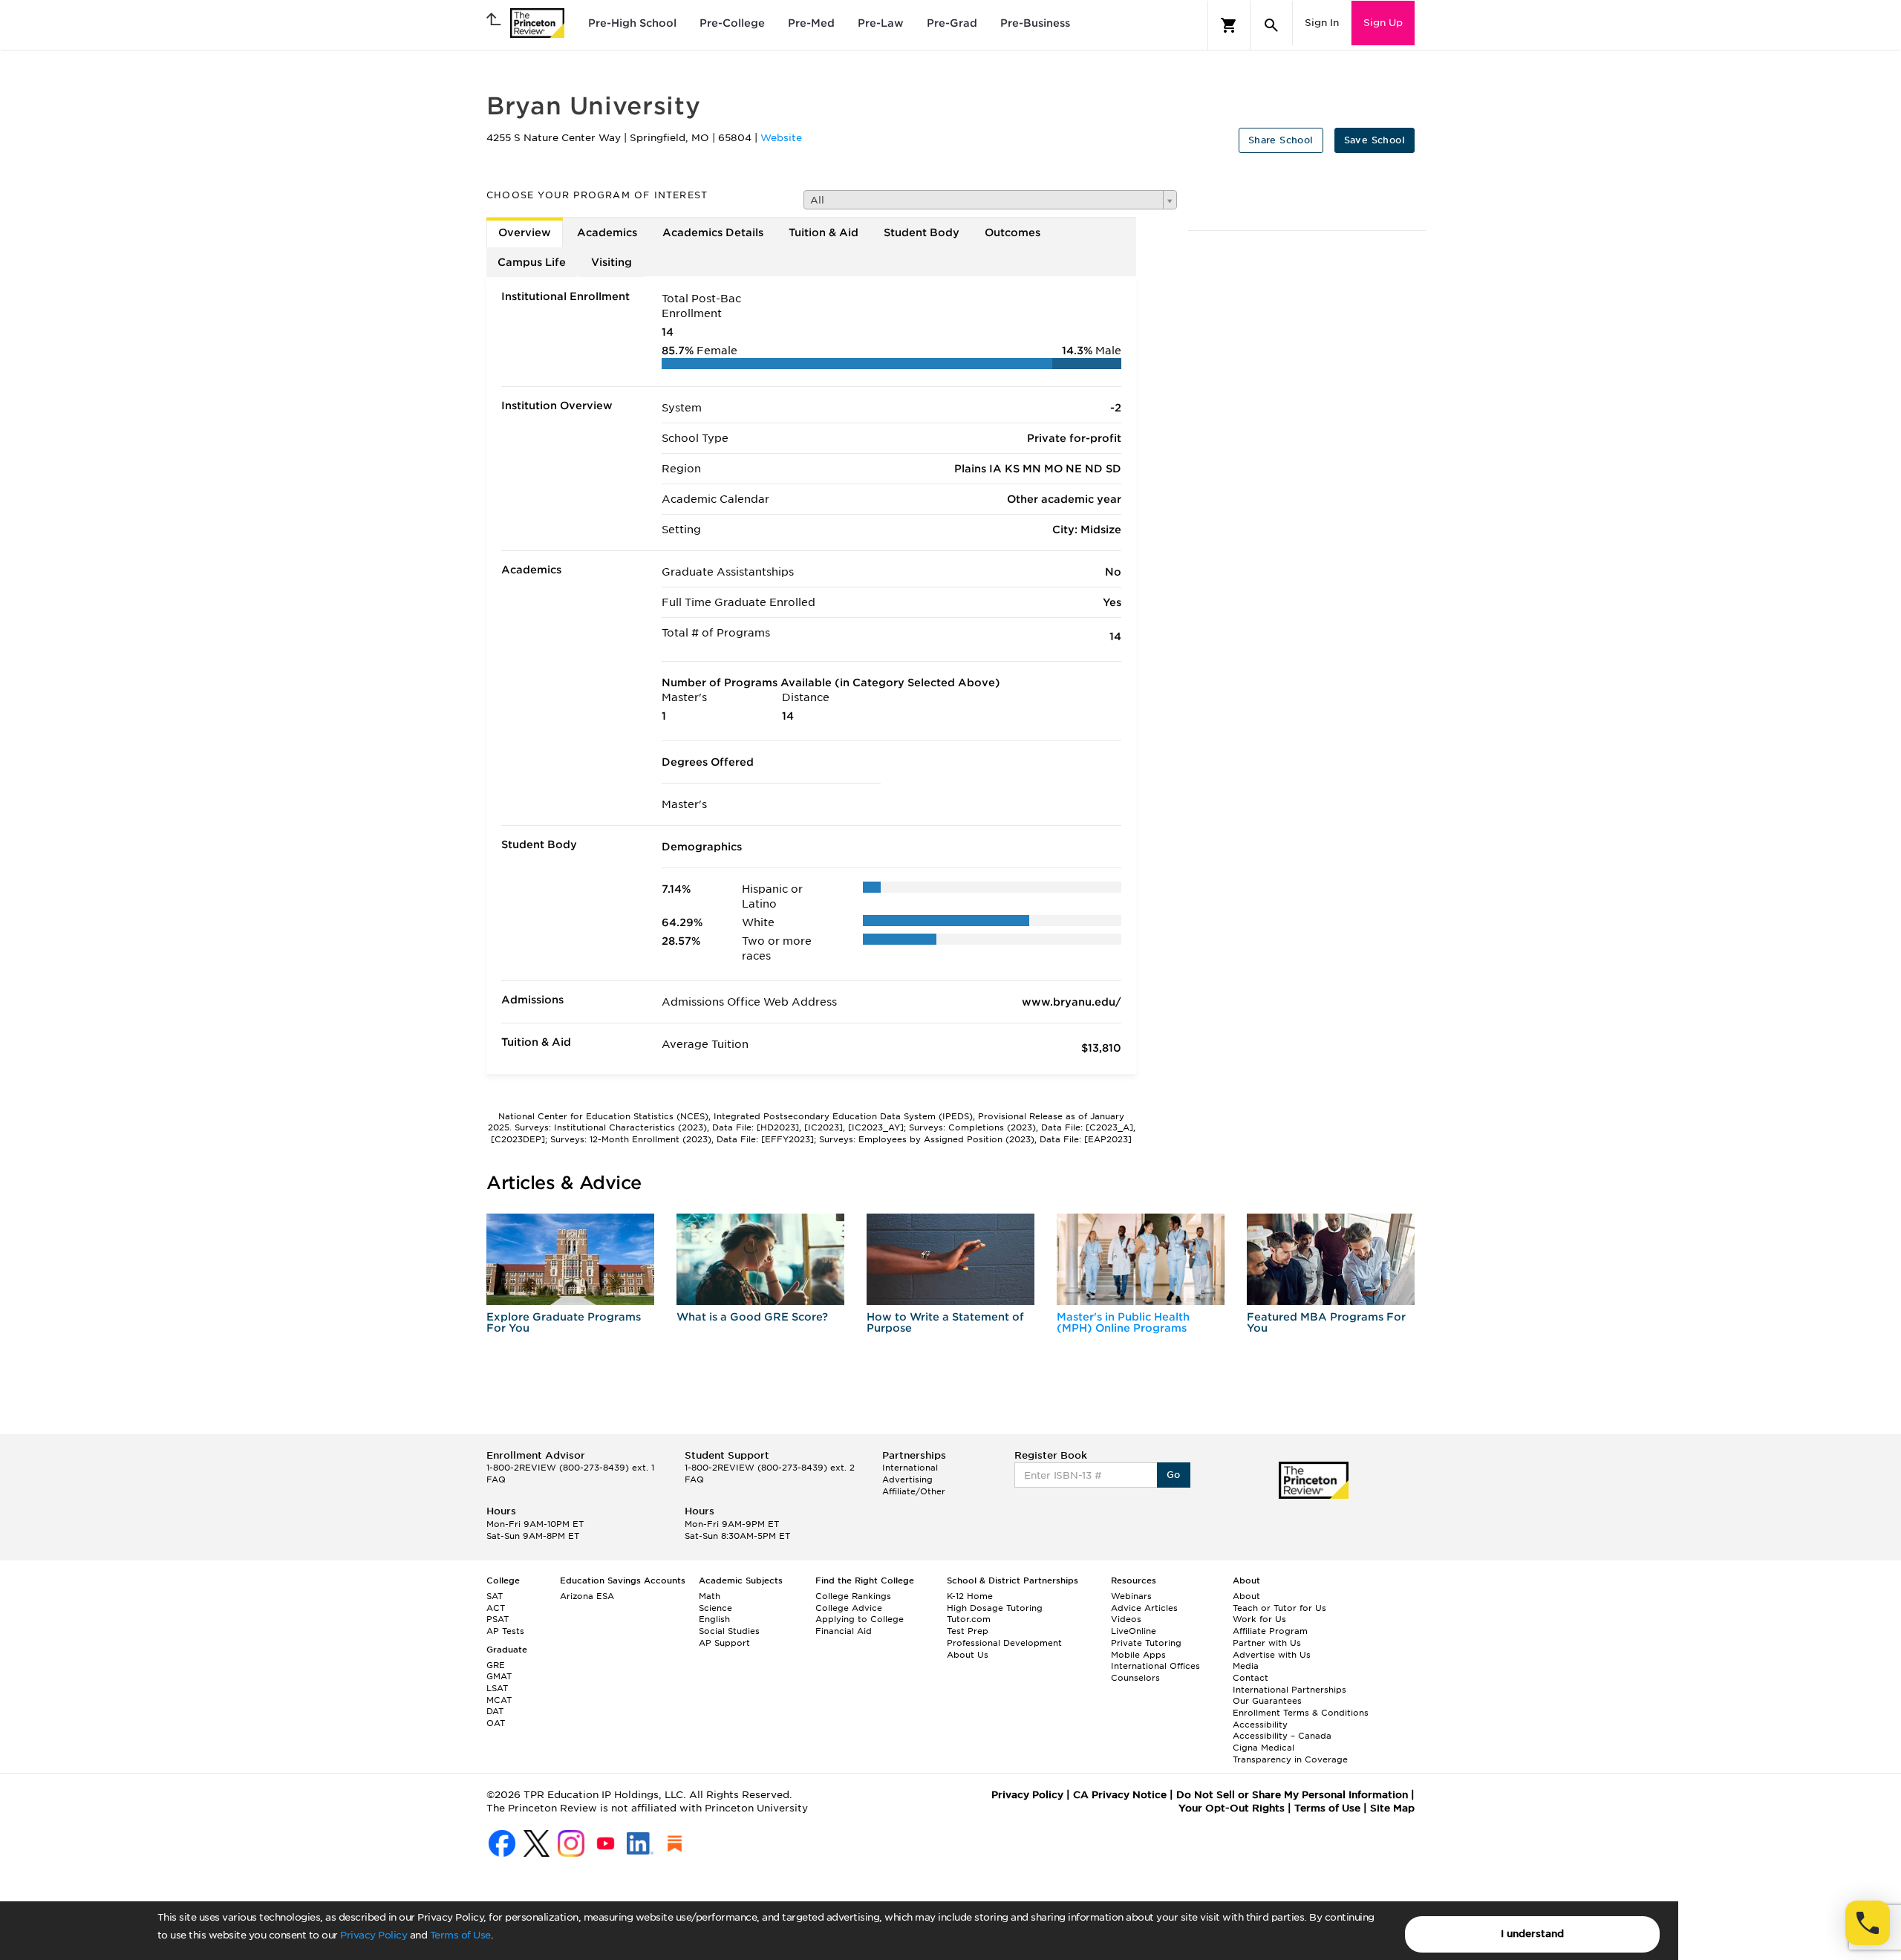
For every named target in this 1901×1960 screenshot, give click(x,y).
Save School (1375, 140)
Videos (1126, 1619)
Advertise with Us (1272, 1655)
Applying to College (860, 1619)
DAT (495, 1711)
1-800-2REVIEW (570, 1468)
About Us (968, 1655)
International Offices (1155, 1666)
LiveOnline (1134, 1631)
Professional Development (1004, 1643)
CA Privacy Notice (1120, 1795)
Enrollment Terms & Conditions (1301, 1713)
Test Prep (968, 1631)
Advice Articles (1144, 1608)
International (910, 1468)
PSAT (498, 1619)
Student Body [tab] (922, 232)
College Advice (849, 1608)
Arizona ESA (587, 1596)
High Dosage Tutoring (995, 1608)
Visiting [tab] (612, 262)
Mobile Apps (1138, 1655)
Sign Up (1383, 23)
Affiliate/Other (914, 1491)
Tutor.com (969, 1619)
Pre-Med (811, 23)
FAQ (496, 1479)
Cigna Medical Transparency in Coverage (1290, 1754)
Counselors (1135, 1678)
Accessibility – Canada (1282, 1736)
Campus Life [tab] (532, 262)
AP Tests (505, 1631)
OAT (496, 1723)
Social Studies (729, 1631)
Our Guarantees (1267, 1701)
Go (1174, 1475)
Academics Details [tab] (713, 232)
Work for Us (1259, 1619)
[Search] (1271, 25)
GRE (496, 1665)
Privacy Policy (374, 1935)
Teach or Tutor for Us (1279, 1608)
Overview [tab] (525, 232)
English (714, 1619)
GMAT (499, 1676)
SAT (495, 1596)
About (1246, 1596)
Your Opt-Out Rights (1232, 1808)
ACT (496, 1608)
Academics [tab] (607, 232)
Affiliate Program (1270, 1631)
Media (1246, 1666)
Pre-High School (632, 23)
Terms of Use (460, 1935)
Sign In (1322, 23)
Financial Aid (844, 1631)
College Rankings (853, 1596)
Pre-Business (1035, 23)
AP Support (724, 1643)
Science (715, 1608)
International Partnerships (1289, 1690)
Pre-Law (881, 23)
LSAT (497, 1688)
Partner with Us (1267, 1643)
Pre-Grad (952, 23)
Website (781, 138)
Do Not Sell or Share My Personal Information (1292, 1795)
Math (710, 1596)
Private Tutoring (1146, 1643)
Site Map (1392, 1808)
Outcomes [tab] (1013, 232)
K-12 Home (970, 1596)
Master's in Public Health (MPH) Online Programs (1123, 1322)
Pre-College (732, 23)
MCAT (499, 1700)
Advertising (907, 1479)
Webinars (1131, 1596)
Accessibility (1260, 1725)
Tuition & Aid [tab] (824, 232)
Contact (1251, 1678)
